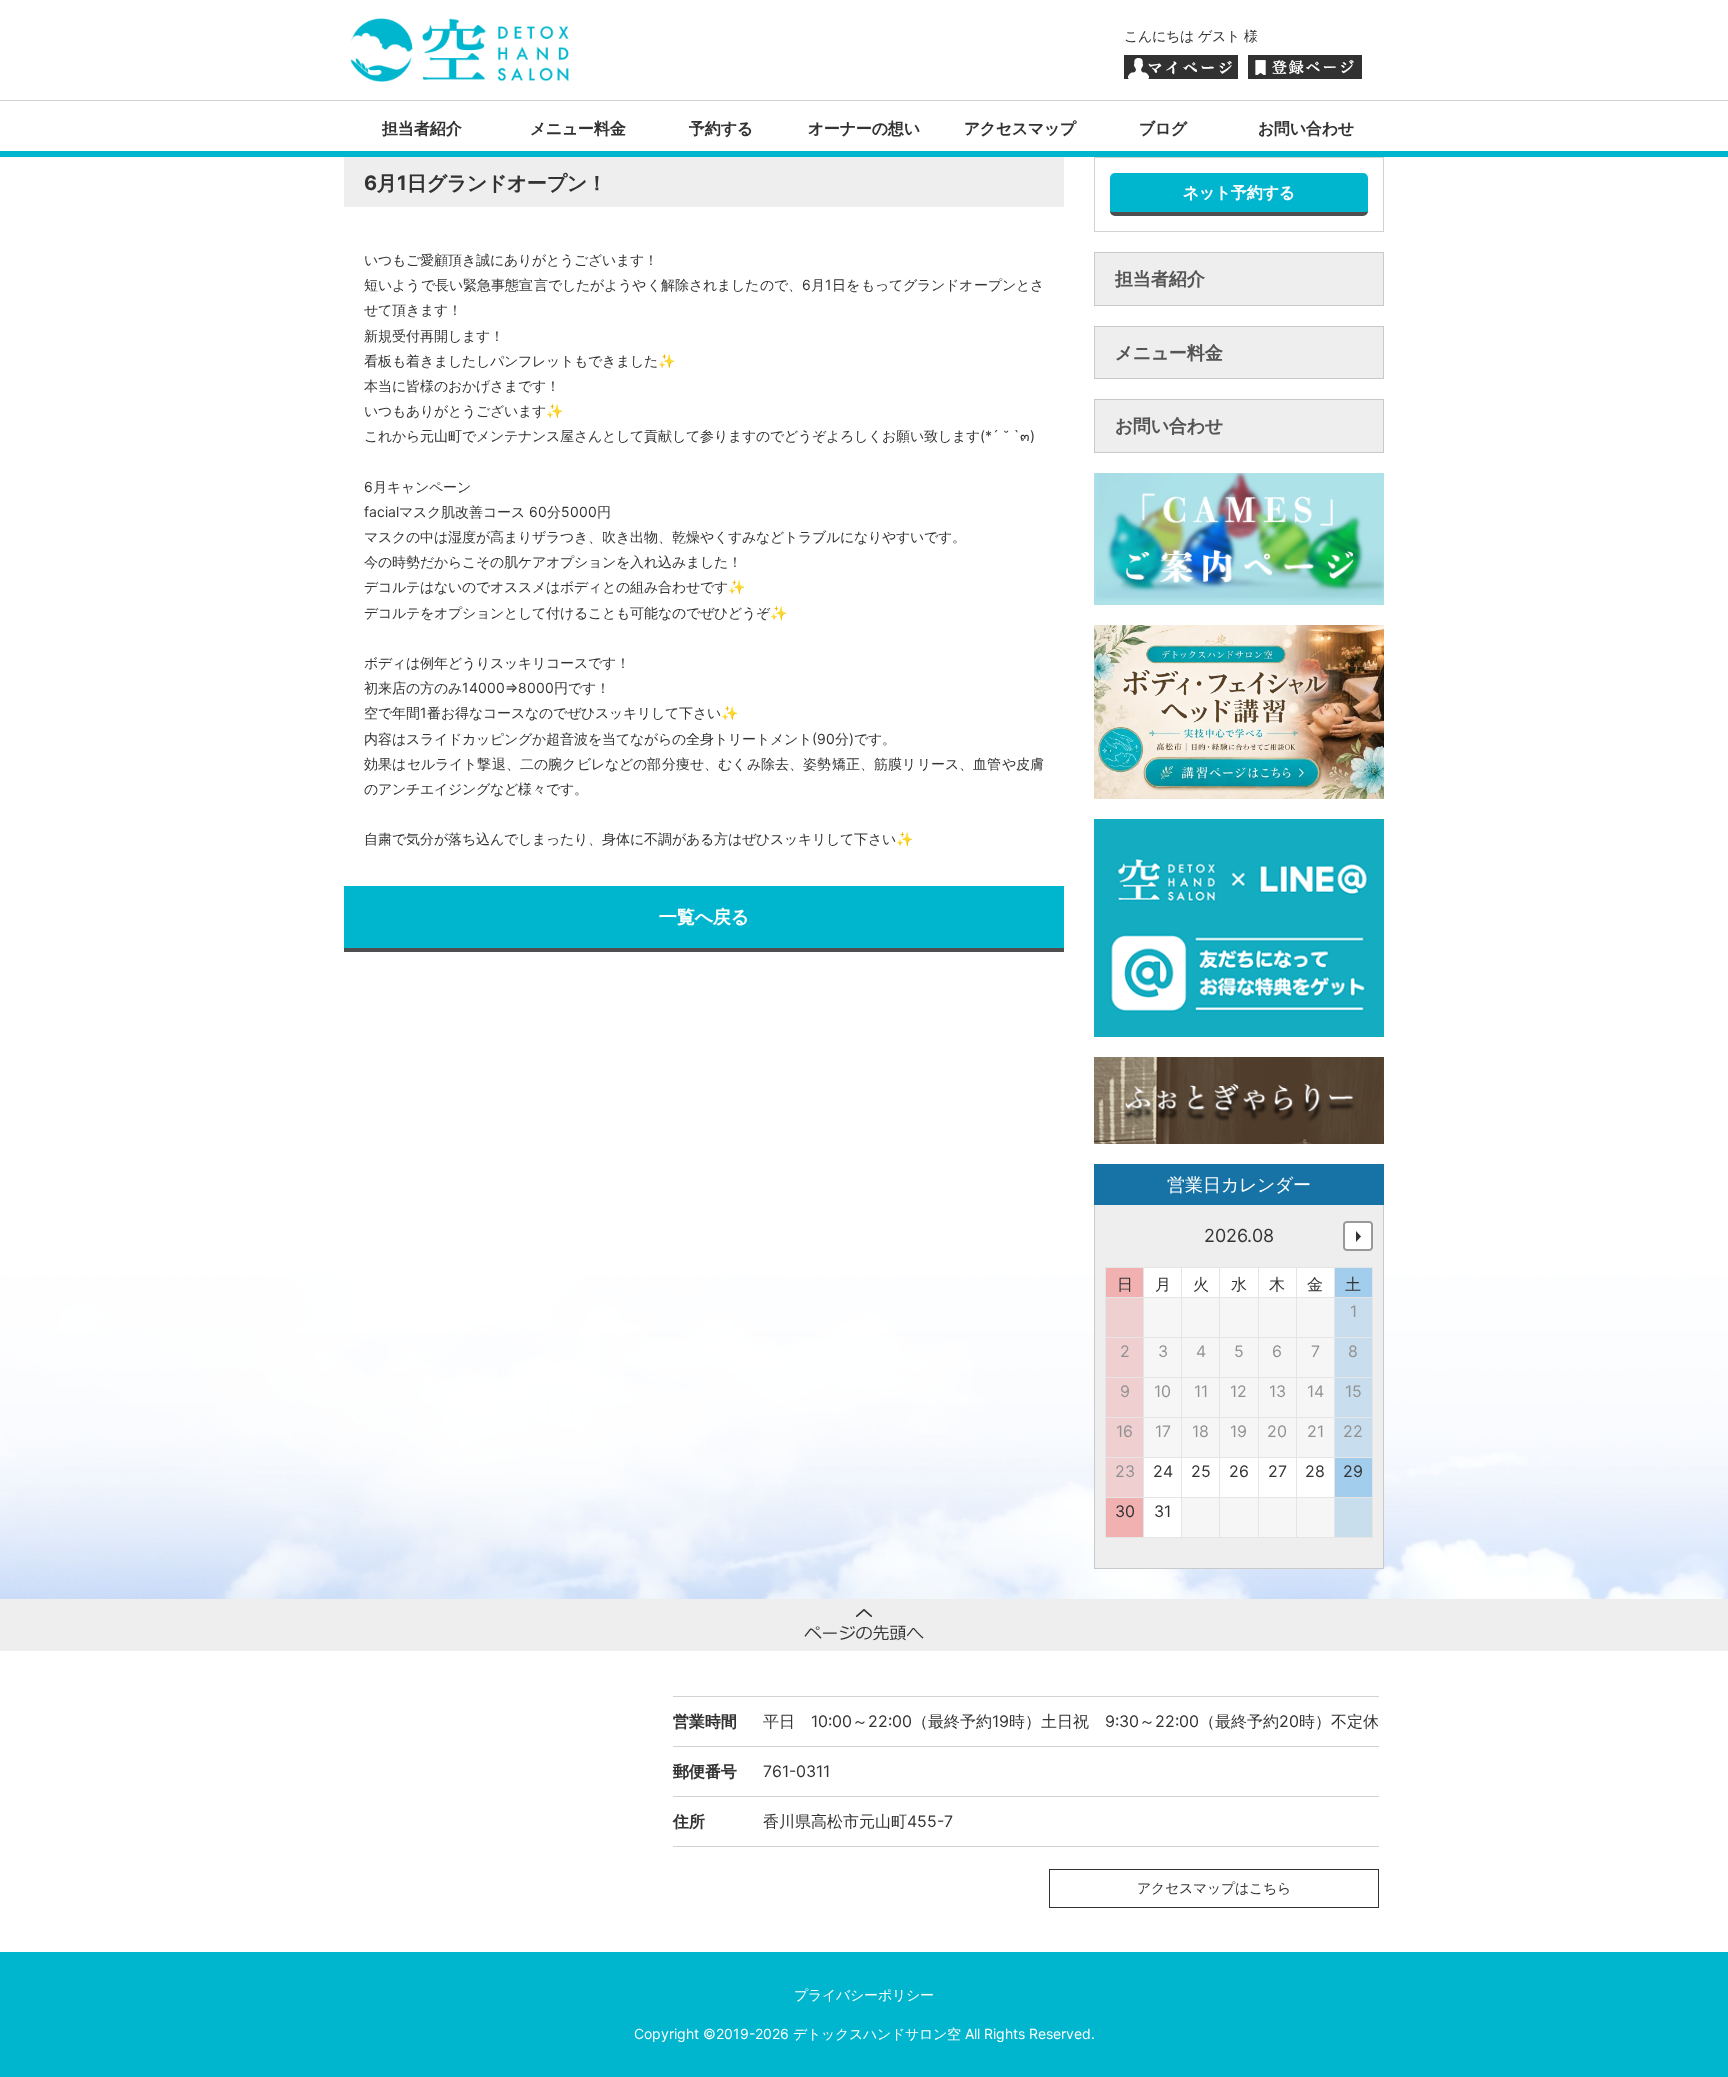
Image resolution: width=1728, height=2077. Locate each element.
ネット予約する (1239, 192)
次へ (1358, 1236)
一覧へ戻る (704, 916)
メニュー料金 (578, 128)
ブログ (1163, 128)
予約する (721, 128)
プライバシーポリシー (864, 1994)
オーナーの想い (864, 128)
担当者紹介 (422, 128)
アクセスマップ (1020, 128)
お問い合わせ (1306, 128)
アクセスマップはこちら (1214, 1887)
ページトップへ (864, 1625)
